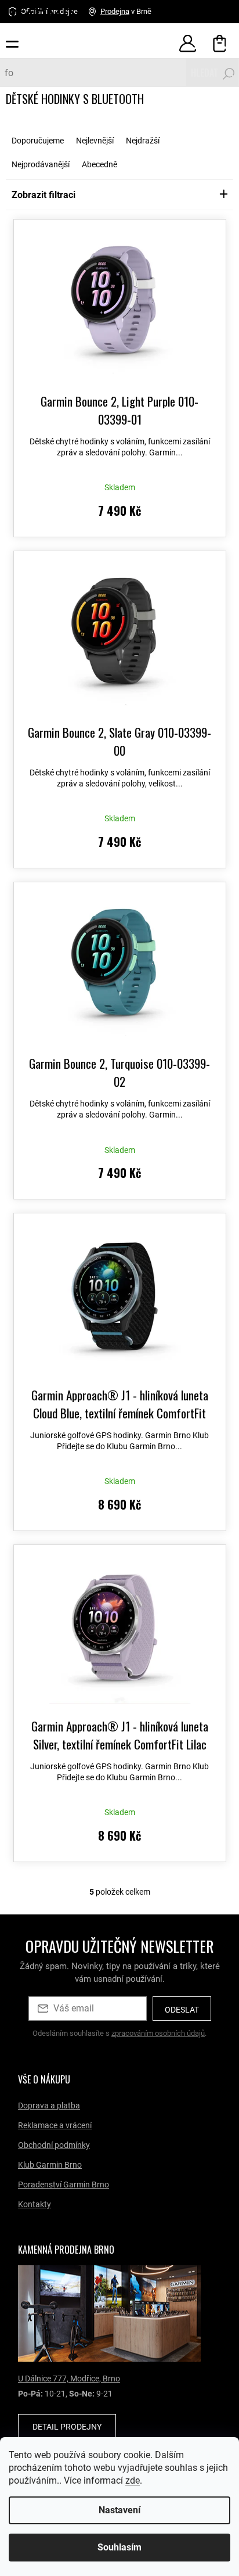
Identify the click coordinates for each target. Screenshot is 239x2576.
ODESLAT (182, 2010)
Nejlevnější (95, 141)
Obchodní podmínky (54, 2145)
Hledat (196, 73)
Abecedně (99, 164)
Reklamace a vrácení (55, 2125)
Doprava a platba (49, 2106)
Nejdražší (143, 141)
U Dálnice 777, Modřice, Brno (69, 2379)
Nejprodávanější (41, 164)
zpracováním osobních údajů (158, 2033)
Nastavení (115, 2510)
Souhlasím (115, 2547)
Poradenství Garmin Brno (64, 2185)
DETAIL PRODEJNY (67, 2427)
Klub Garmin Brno (50, 2165)
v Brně (126, 11)
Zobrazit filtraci (44, 195)
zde (156, 2480)
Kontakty (35, 2204)
